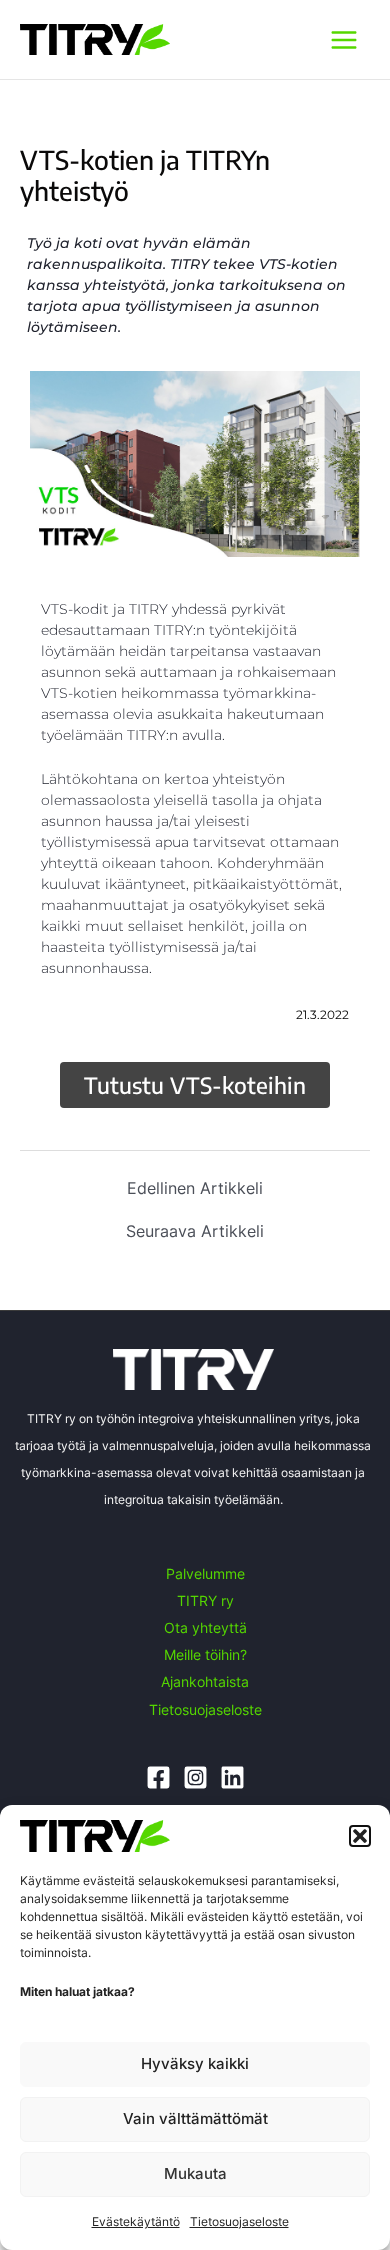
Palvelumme (205, 1573)
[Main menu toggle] (344, 39)
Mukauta (195, 2173)
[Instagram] (195, 1777)
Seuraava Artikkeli (195, 1231)
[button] (360, 1836)
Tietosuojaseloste (239, 2221)
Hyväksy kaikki (195, 2063)
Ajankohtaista (205, 1681)
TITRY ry (205, 1600)
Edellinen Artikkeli (195, 1188)
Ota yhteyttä (205, 1627)
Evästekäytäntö (136, 2221)
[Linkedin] (232, 1777)
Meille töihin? (205, 1654)
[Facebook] (158, 1777)
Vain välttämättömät (195, 2118)
